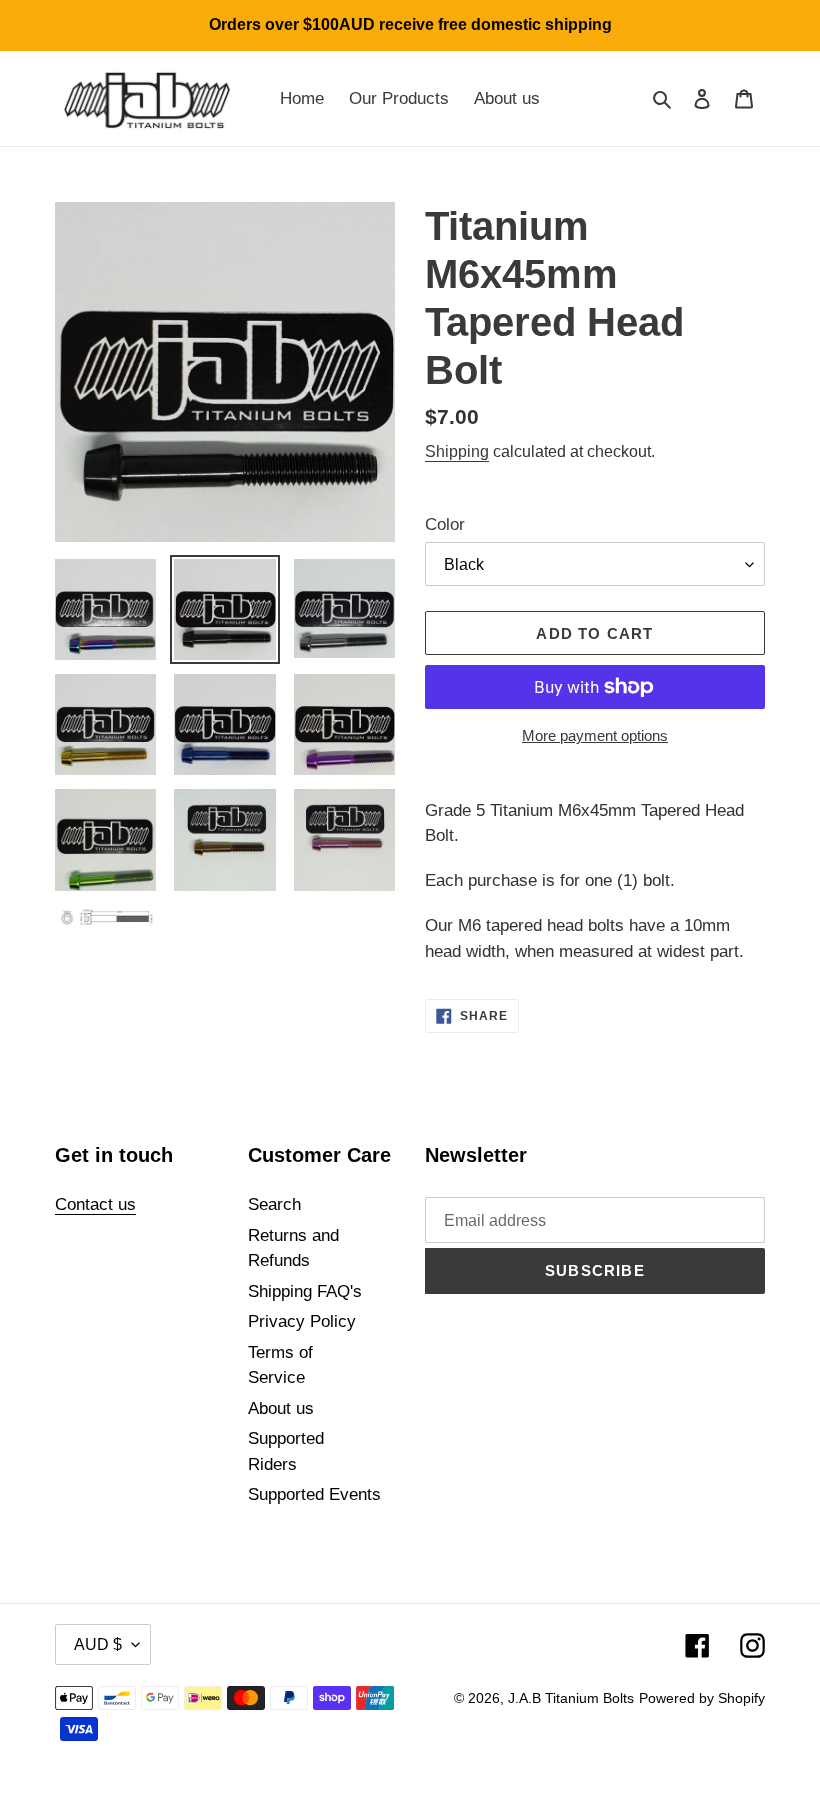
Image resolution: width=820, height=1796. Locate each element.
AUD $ (98, 1644)
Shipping (457, 451)
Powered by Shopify (702, 1698)
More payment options (595, 735)
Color (445, 524)
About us (281, 1408)
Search (274, 1204)
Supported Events (314, 1494)
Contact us (95, 1204)
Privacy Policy (302, 1321)
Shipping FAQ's (305, 1291)
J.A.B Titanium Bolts (571, 1698)
